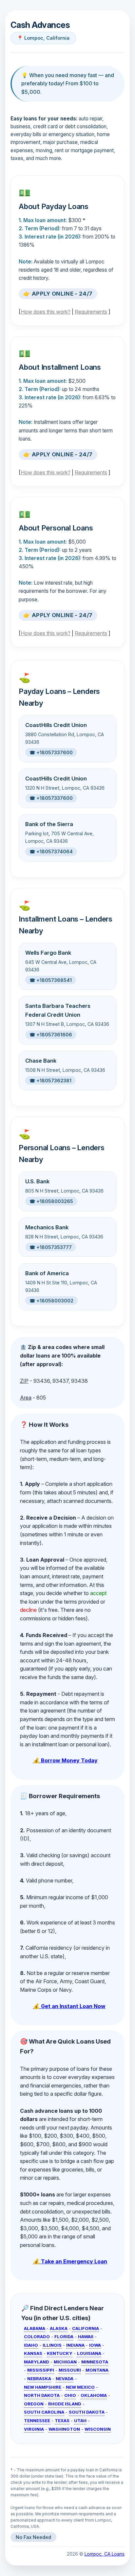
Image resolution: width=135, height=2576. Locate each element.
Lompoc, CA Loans (105, 2554)
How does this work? (46, 312)
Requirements (91, 312)
